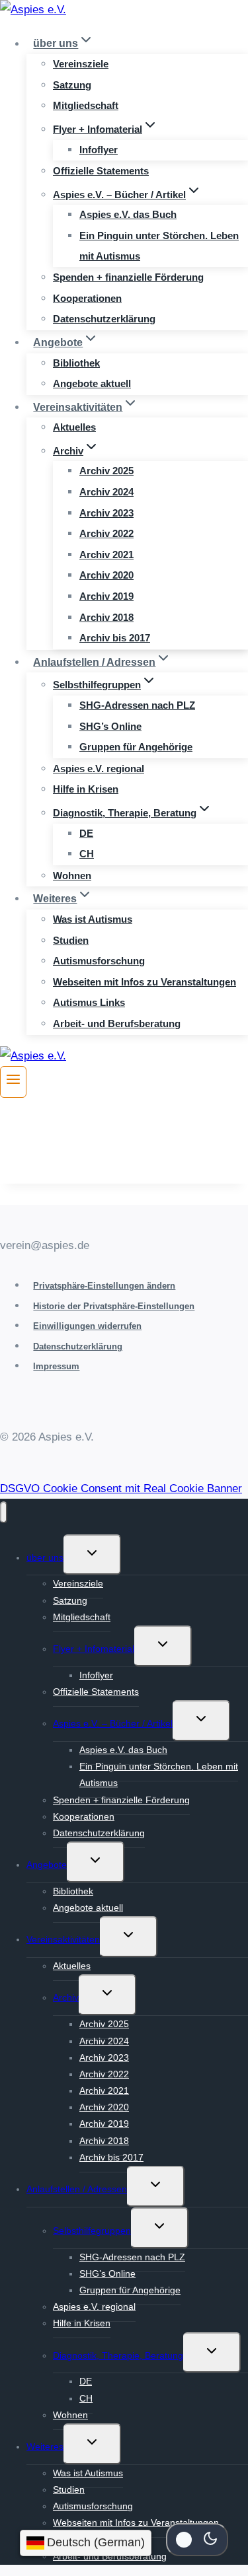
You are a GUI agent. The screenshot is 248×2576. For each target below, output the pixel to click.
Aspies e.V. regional (99, 769)
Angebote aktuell (92, 383)
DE (86, 833)
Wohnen (72, 876)
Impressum (56, 1366)
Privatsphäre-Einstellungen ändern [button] (104, 1286)
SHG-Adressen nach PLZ (137, 705)
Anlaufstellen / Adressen (77, 2189)
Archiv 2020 (106, 575)
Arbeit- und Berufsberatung (117, 1023)
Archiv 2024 (106, 492)
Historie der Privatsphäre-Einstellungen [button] (114, 1306)
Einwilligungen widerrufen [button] (87, 1326)
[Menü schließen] (4, 1512)
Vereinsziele (81, 64)
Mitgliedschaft (86, 105)
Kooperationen (87, 298)
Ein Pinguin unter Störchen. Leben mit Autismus (159, 246)
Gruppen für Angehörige (136, 747)
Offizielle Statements (101, 171)
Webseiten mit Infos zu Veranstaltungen (145, 982)
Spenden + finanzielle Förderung (128, 277)
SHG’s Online (110, 726)
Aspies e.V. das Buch (128, 214)
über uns (45, 1557)
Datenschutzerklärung (104, 319)
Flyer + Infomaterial (94, 1649)
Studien (71, 940)
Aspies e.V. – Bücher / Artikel (113, 1723)
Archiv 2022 (106, 533)
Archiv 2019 (106, 596)
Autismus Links (89, 1002)
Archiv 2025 (106, 471)
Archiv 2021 (106, 555)
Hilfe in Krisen (86, 789)
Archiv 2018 (106, 617)
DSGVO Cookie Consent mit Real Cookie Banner (121, 1488)
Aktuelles (74, 427)
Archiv (66, 1997)
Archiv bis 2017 (115, 638)
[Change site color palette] (197, 2540)
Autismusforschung (99, 961)
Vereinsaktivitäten (63, 1939)
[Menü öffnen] (13, 1082)
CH (87, 854)
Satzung (72, 85)
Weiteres (45, 2447)
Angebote (47, 1865)
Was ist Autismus (93, 919)
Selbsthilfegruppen (92, 2231)
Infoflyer (99, 150)
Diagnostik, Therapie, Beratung (118, 2355)
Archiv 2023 (106, 513)
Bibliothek (76, 363)
